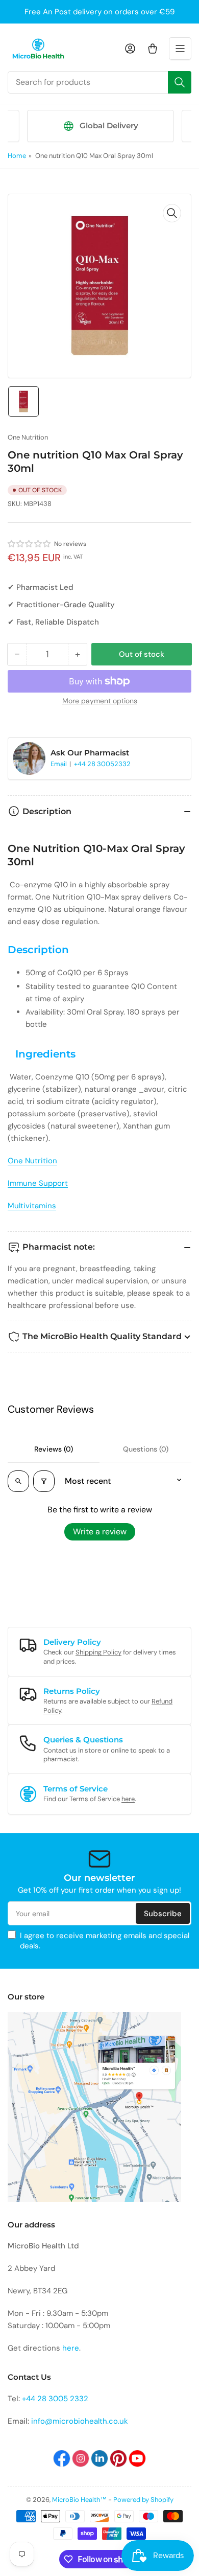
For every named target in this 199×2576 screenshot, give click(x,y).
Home (17, 156)
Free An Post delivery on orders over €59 (99, 12)
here (128, 1799)
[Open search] (18, 1481)
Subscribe (163, 1914)
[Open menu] (180, 49)
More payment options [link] (100, 701)
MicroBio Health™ (79, 2500)
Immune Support (38, 1183)
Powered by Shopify (143, 2500)
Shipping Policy (98, 1652)
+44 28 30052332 (102, 764)
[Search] (180, 82)
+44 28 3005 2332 (55, 2399)
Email (59, 764)
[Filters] (44, 1481)
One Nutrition (28, 437)
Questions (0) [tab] (146, 1449)
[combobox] (99, 82)
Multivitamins (32, 1206)
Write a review (100, 1532)
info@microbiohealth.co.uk (80, 2421)
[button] (30, 544)
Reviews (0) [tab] (54, 1449)
